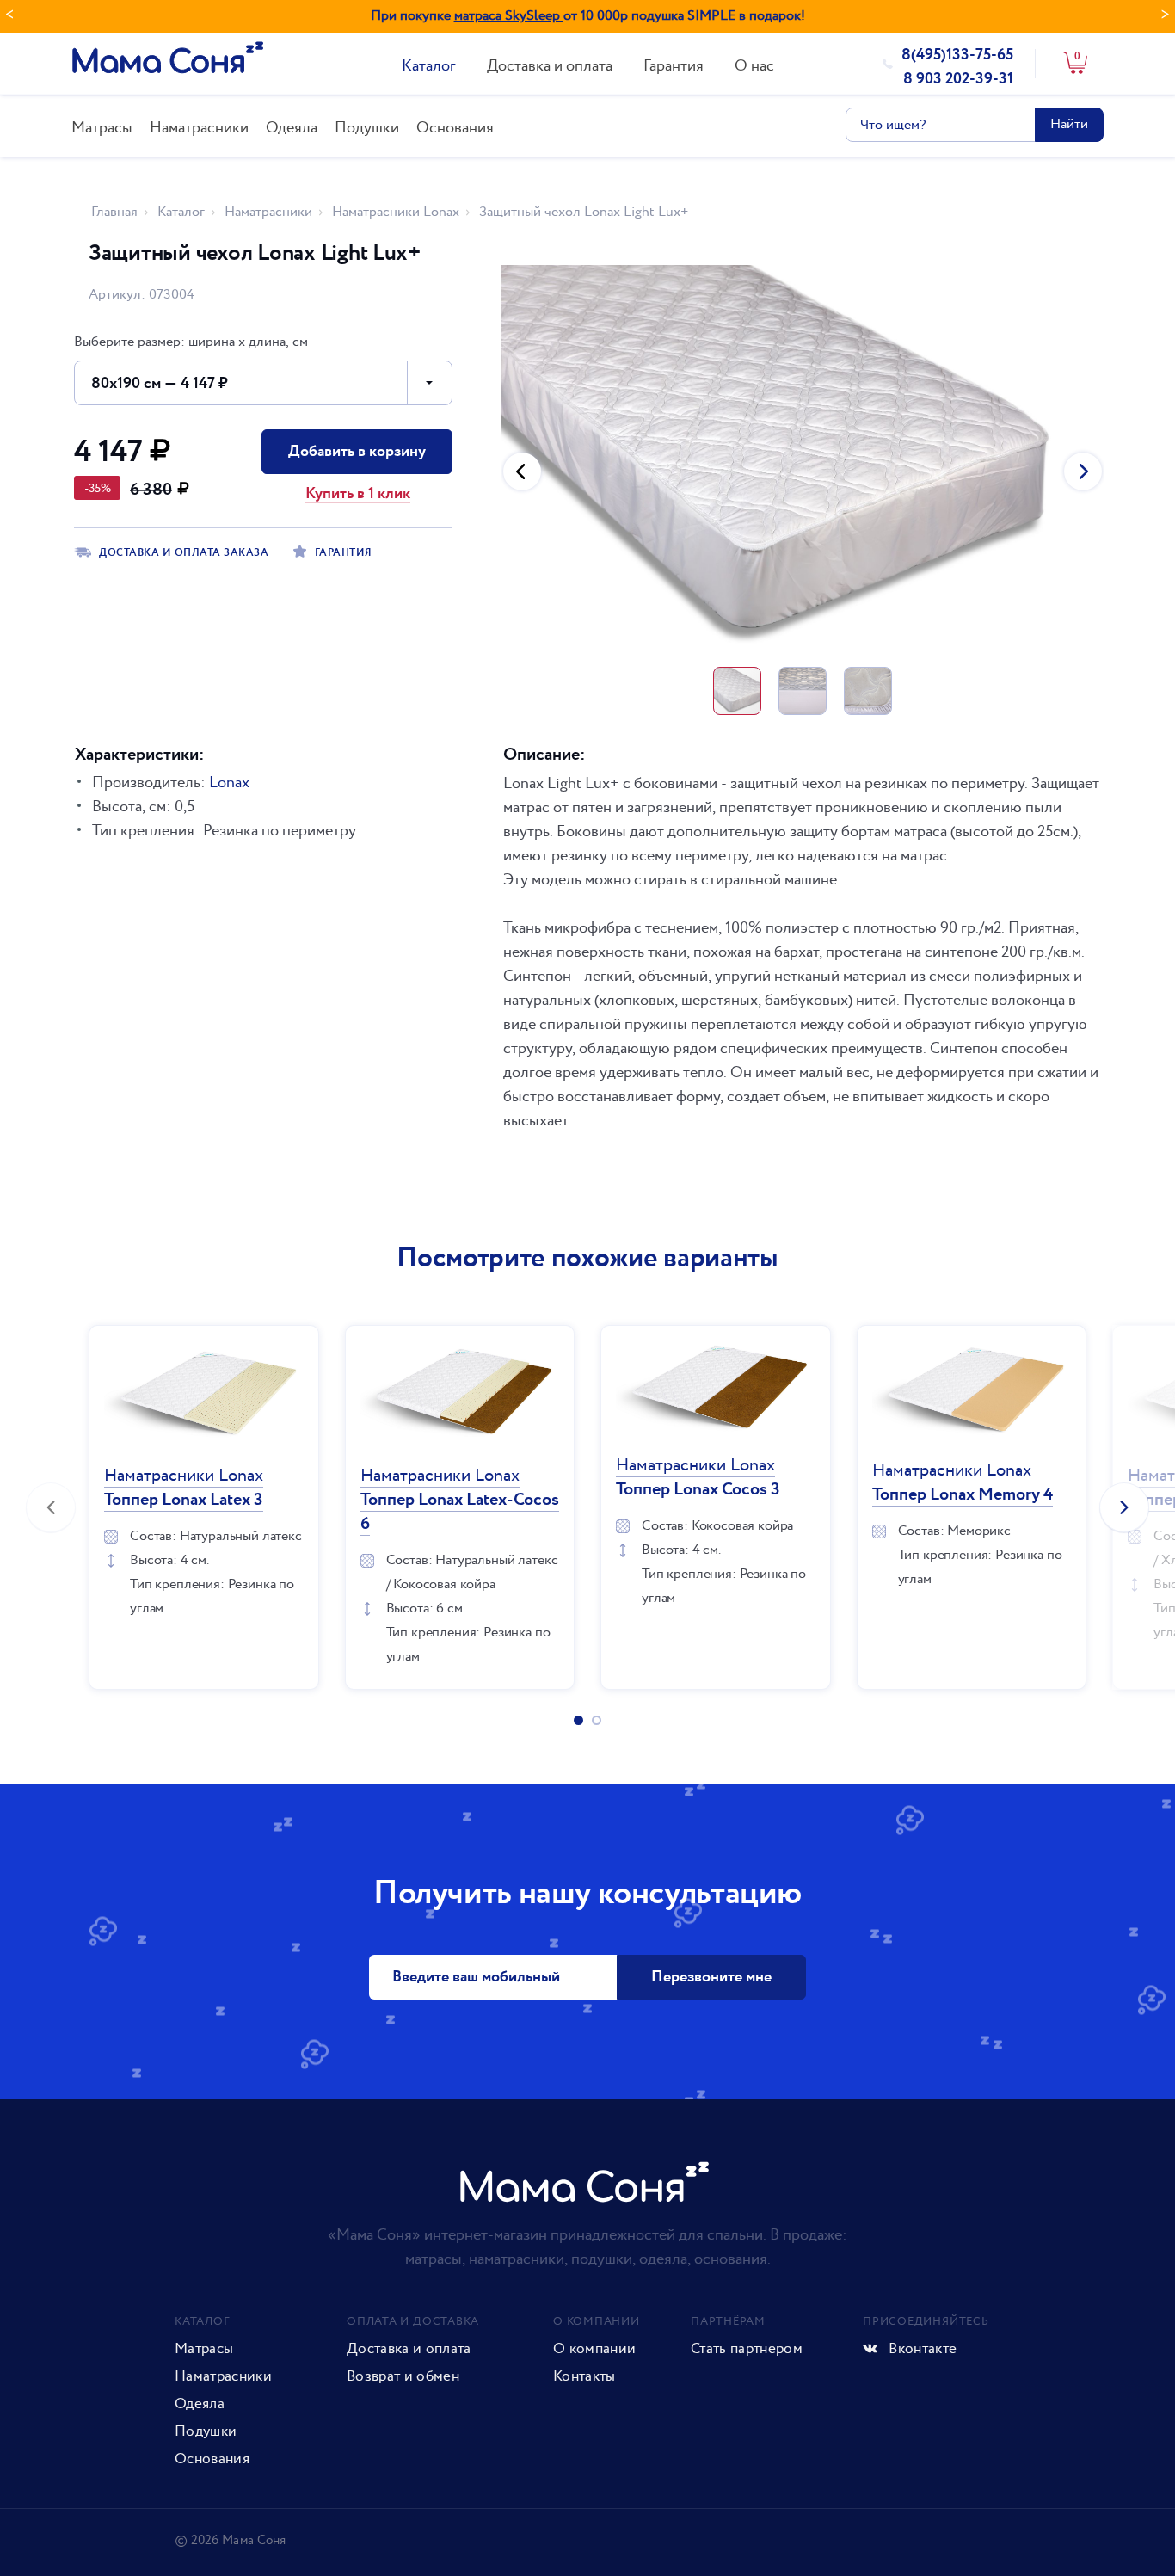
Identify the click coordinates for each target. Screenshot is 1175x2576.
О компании (594, 2349)
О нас (754, 66)
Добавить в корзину (357, 452)
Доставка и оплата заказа (184, 553)
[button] (522, 471)
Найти (1069, 124)
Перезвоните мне (711, 1977)
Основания (455, 128)
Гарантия (674, 66)
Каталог (429, 66)
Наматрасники (199, 128)
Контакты (584, 2376)
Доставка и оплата (550, 66)
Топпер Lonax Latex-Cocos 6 (460, 1500)
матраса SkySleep (509, 16)
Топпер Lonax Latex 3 (184, 1488)
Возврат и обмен (403, 2376)
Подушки (367, 128)
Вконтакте (921, 2349)
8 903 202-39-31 (958, 79)
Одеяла (292, 128)
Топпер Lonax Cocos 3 (698, 1478)
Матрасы (102, 128)
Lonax (229, 783)
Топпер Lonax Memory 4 (963, 1483)
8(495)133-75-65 (957, 55)
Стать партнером (747, 2349)
